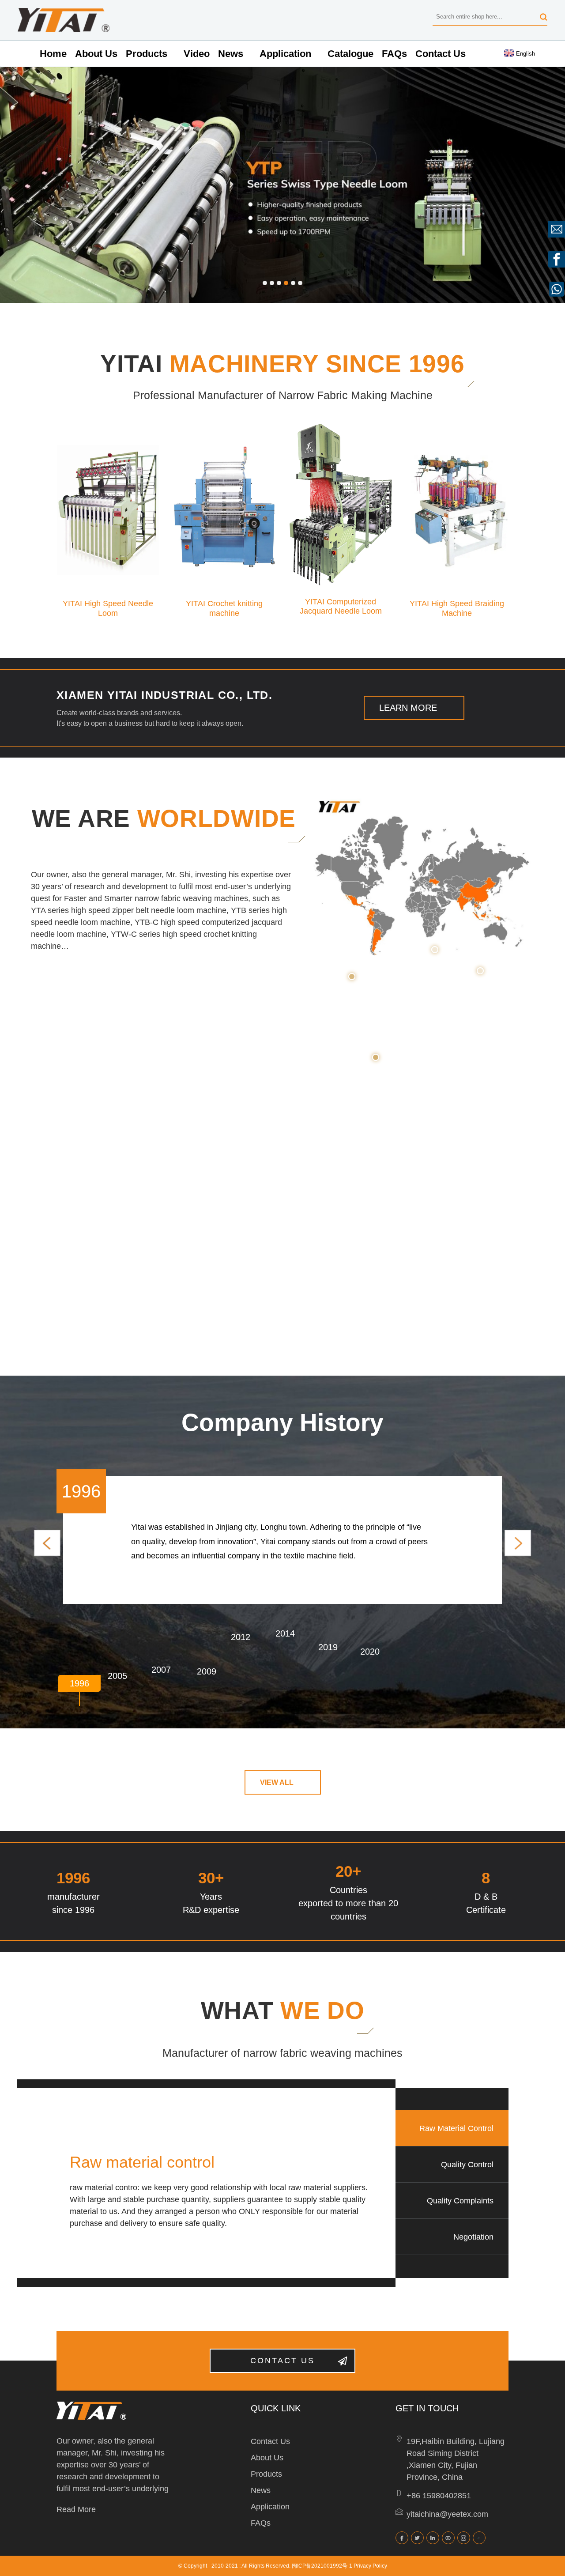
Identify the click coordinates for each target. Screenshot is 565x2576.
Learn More (408, 708)
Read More (76, 2509)
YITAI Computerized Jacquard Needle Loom (341, 602)
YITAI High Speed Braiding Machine (457, 604)
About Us (96, 54)
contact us (282, 2361)
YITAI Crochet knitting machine (224, 604)
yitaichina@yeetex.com (447, 2514)
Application (285, 54)
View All (277, 1782)
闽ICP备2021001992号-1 (322, 2566)
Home (53, 54)
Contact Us (441, 54)
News (231, 54)
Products (147, 54)
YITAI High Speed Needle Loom (108, 604)
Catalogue (350, 54)
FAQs (394, 54)
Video (197, 54)
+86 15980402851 (439, 2496)
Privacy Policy (370, 2566)
